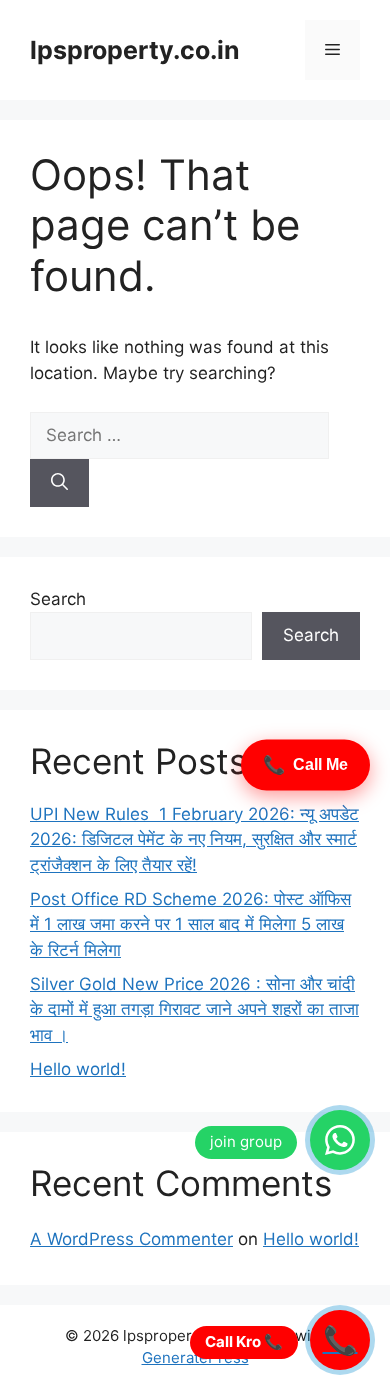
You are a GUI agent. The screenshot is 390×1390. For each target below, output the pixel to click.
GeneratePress (195, 1357)
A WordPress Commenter (131, 1239)
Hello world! (78, 1069)
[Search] (59, 483)
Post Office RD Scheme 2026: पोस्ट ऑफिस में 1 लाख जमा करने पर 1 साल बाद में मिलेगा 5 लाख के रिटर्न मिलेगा (190, 924)
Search (58, 599)
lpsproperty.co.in (135, 50)
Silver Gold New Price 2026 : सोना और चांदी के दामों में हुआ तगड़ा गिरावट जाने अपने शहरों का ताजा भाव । (194, 1009)
